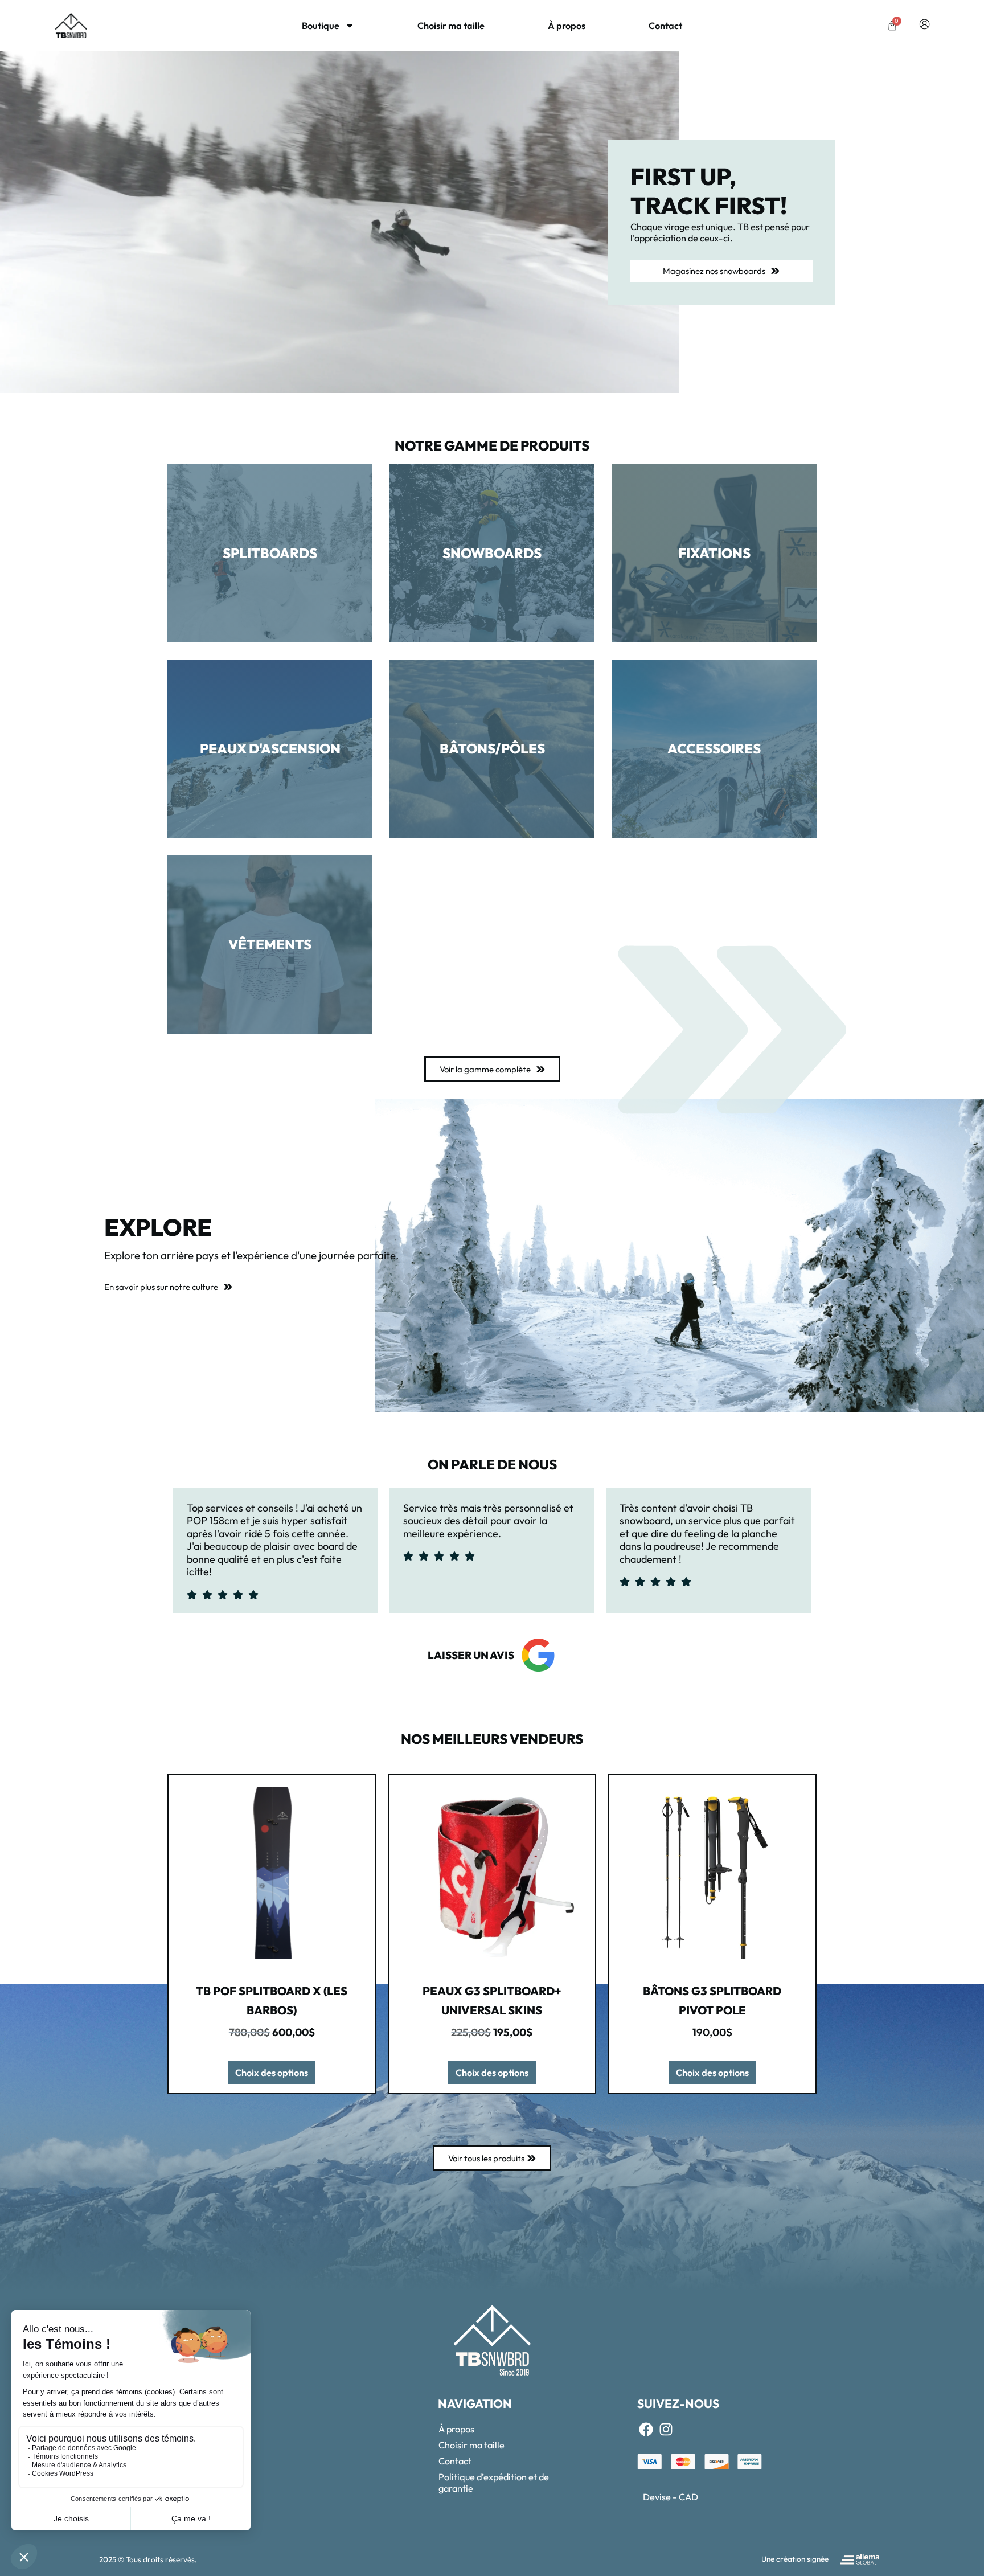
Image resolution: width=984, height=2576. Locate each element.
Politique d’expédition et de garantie (494, 2483)
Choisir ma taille (451, 26)
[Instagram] (666, 2430)
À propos (567, 26)
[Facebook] (646, 2430)
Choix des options (272, 2073)
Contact (665, 26)
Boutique (321, 26)
